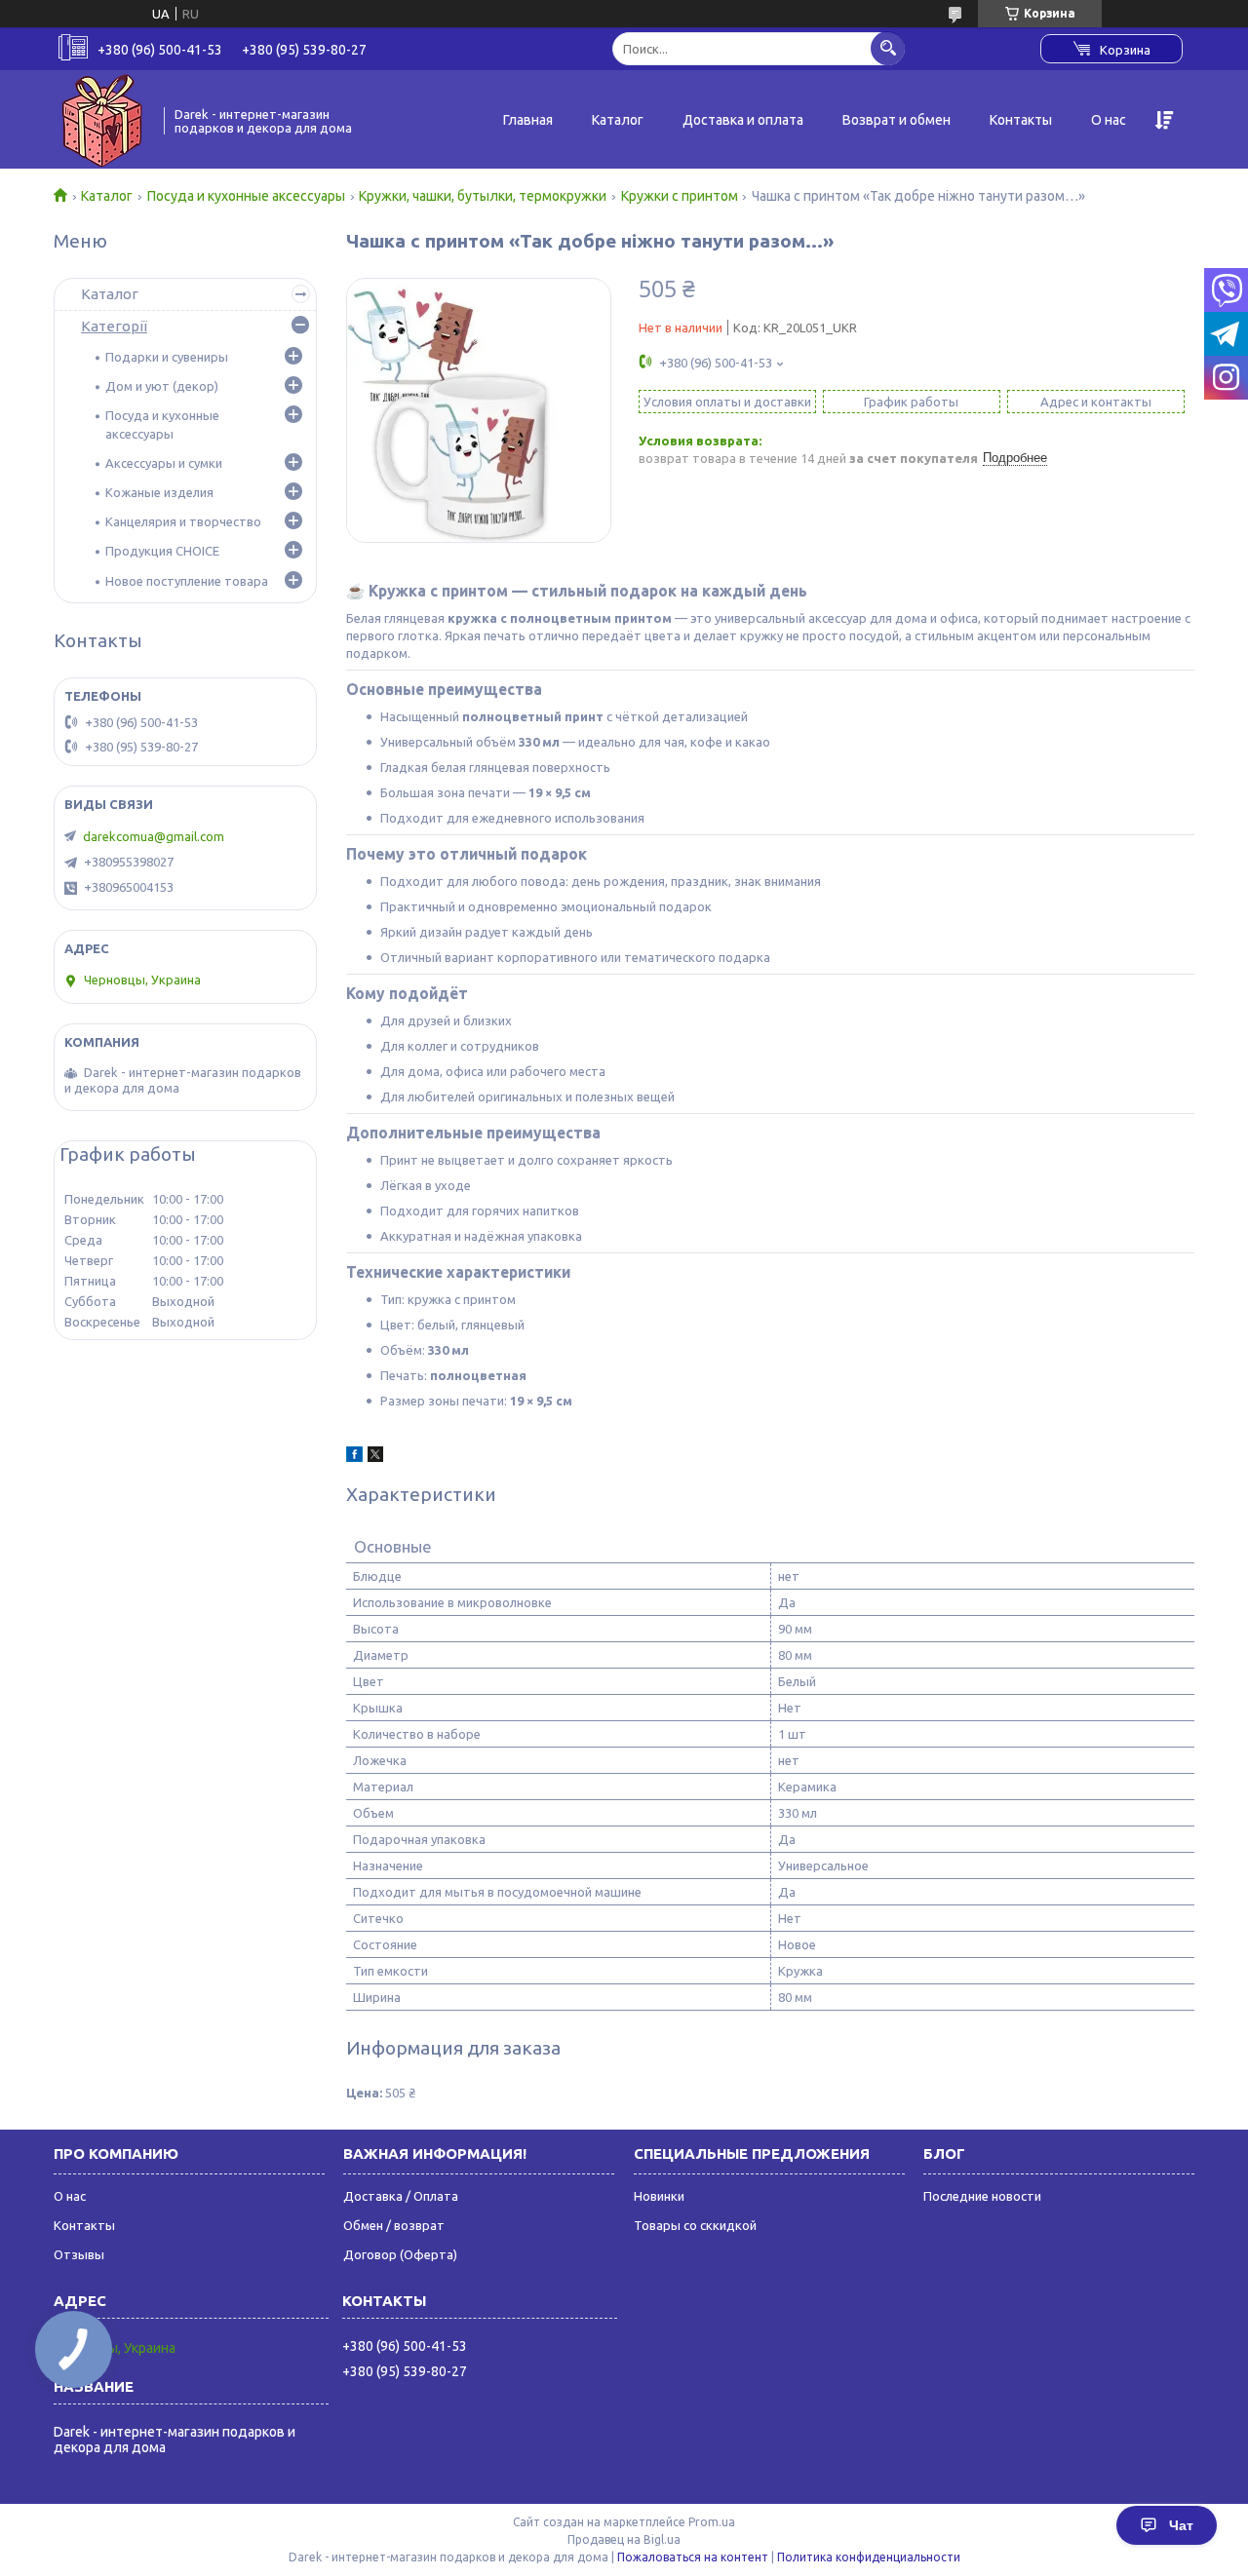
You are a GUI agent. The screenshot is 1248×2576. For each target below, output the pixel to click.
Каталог (618, 120)
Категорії (114, 326)
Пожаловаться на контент (693, 2557)
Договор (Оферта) (400, 2254)
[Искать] (888, 48)
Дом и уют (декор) (162, 386)
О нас (1109, 120)
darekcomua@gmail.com (154, 836)
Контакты (1021, 120)
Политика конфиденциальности (869, 2557)
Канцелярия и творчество (183, 521)
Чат (1181, 2525)
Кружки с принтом (680, 196)
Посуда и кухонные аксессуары (246, 196)
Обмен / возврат (394, 2225)
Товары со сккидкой (695, 2225)
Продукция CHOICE (162, 551)
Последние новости (982, 2196)
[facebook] (354, 1457)
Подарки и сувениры (167, 357)
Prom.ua (712, 2522)
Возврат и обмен (897, 120)
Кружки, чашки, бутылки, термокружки (483, 196)
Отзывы (79, 2254)
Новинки (659, 2196)
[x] (375, 1457)
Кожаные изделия (159, 492)
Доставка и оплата (743, 120)
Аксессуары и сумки (164, 463)
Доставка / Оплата (401, 2196)
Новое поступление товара (187, 581)
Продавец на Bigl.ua (624, 2539)
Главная (528, 120)
